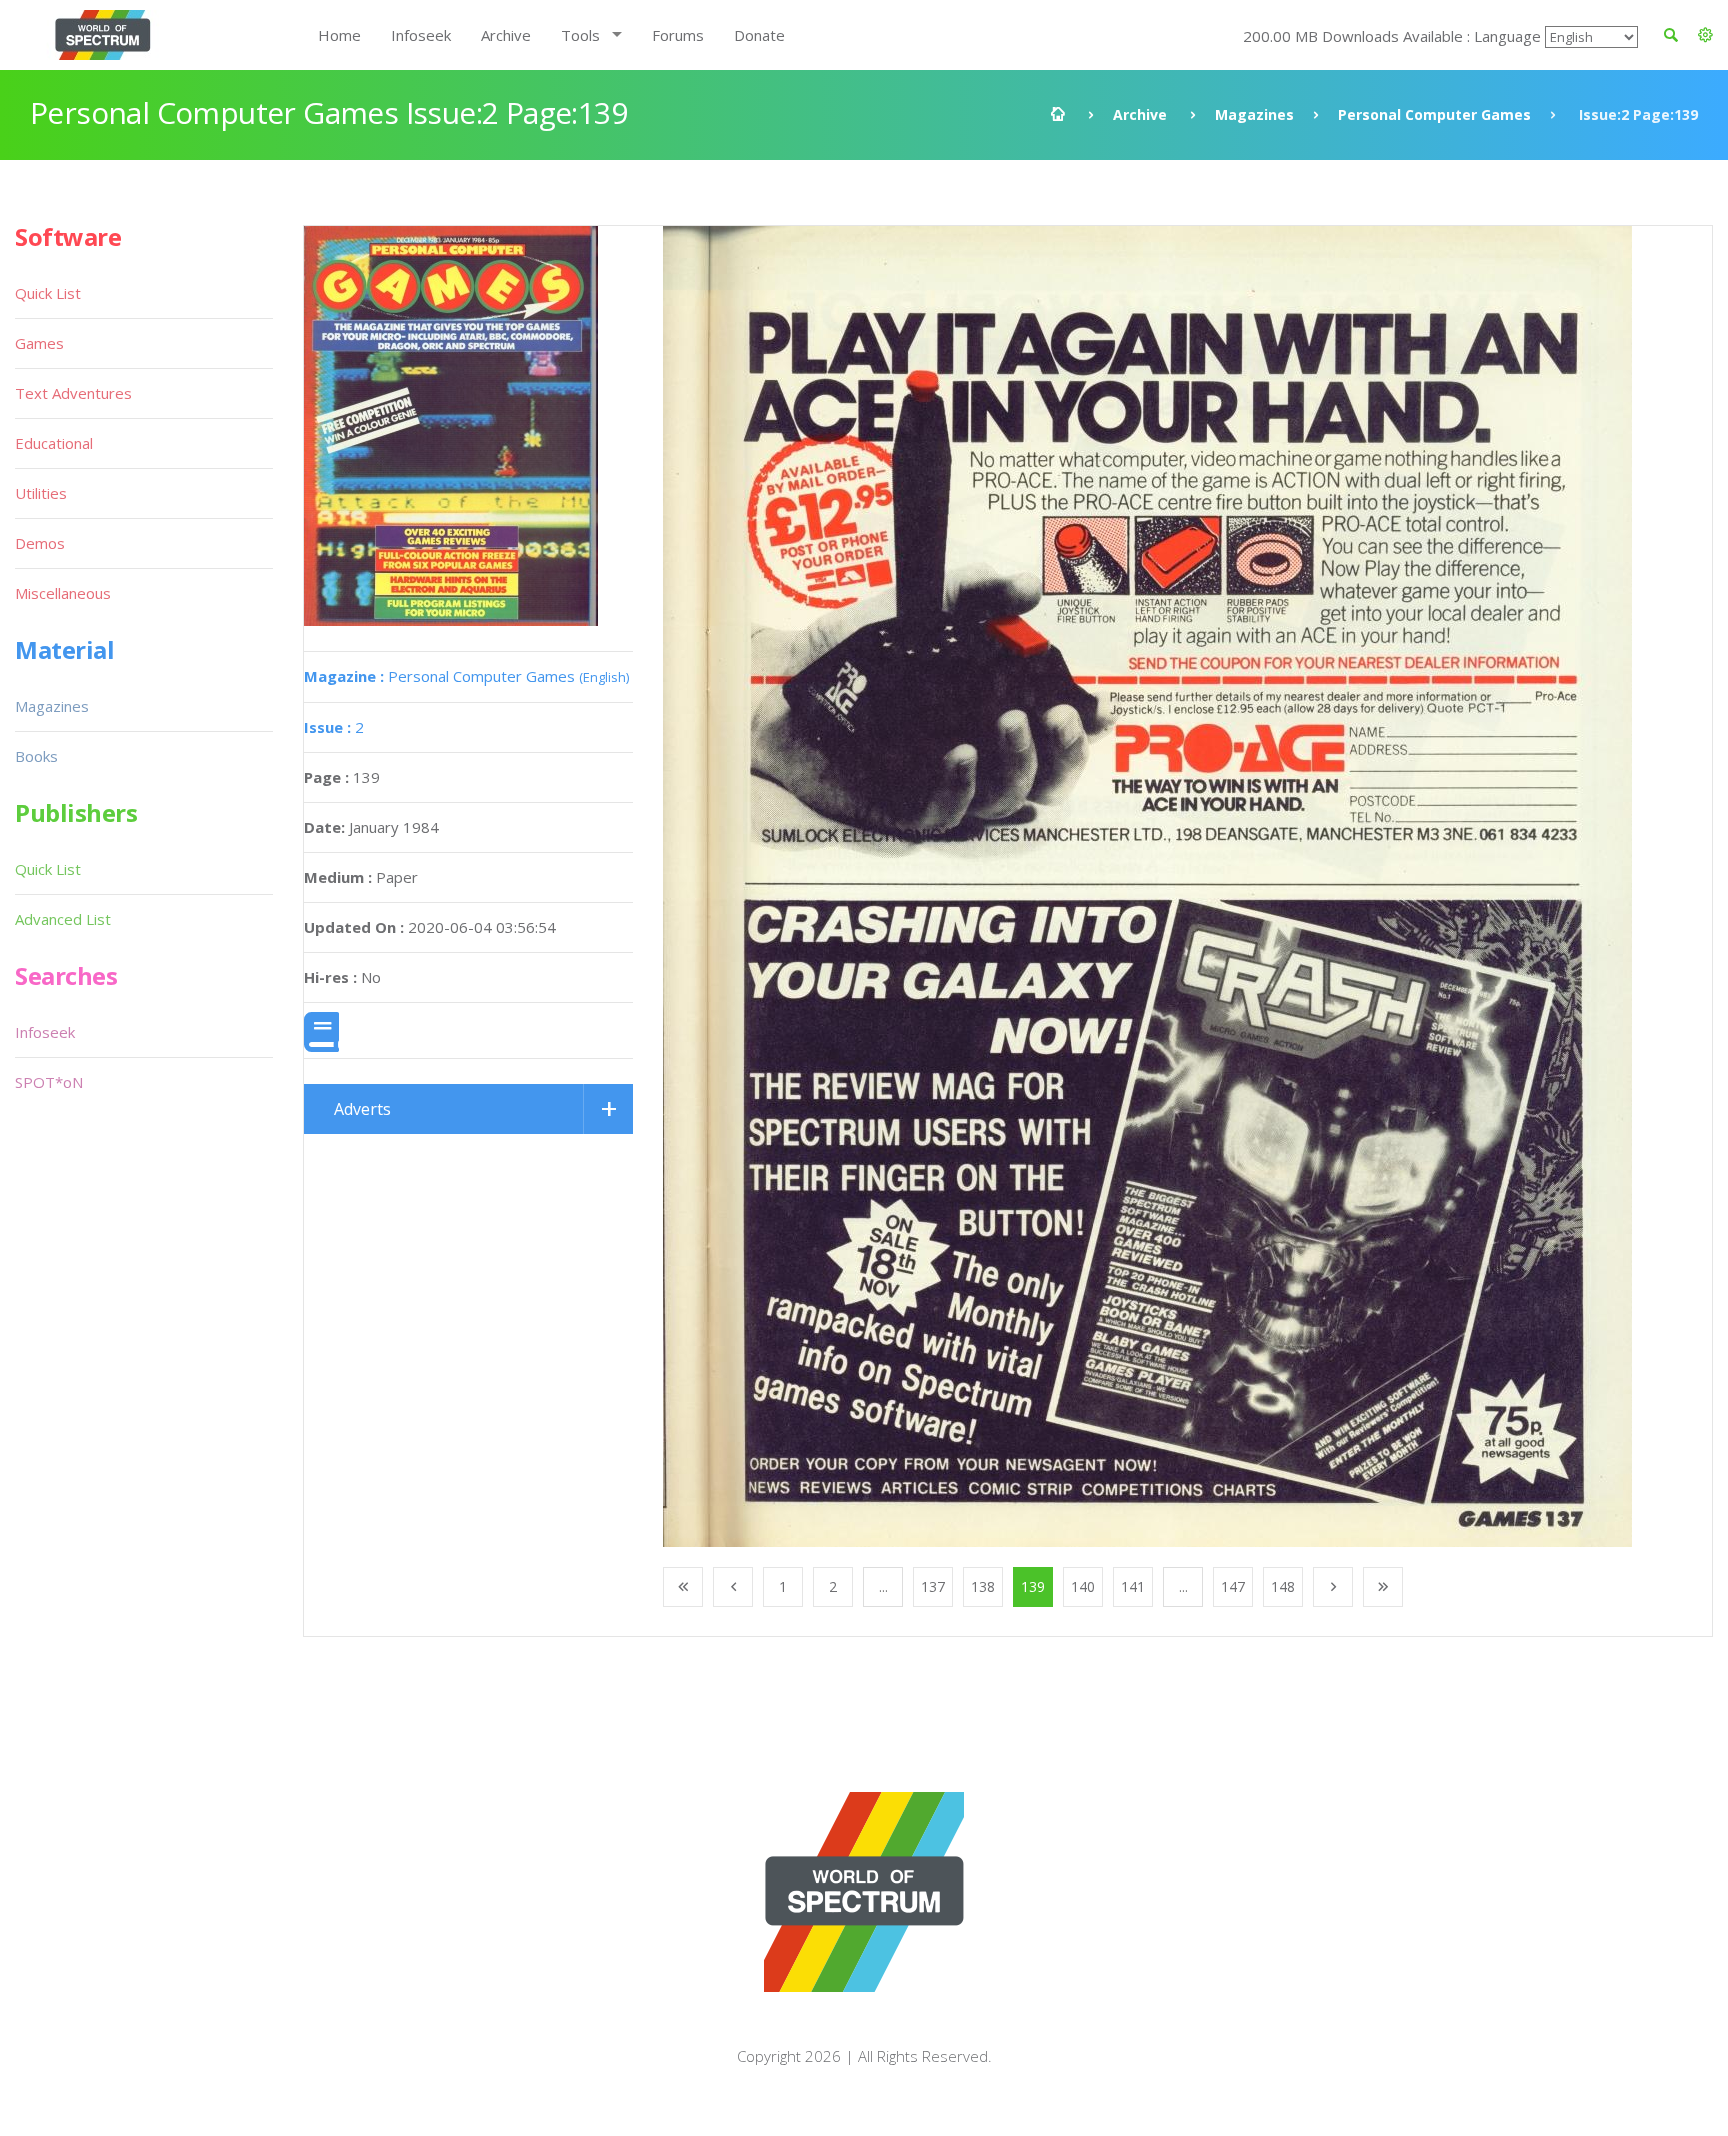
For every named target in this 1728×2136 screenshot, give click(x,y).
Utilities (41, 493)
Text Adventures (73, 393)
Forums (678, 35)
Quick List (48, 293)
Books (36, 756)
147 (1233, 1586)
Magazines (1254, 114)
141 (1133, 1586)
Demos (40, 543)
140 (1083, 1586)
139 (1033, 1586)
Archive (506, 35)
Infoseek (421, 35)
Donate (759, 35)
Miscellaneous (63, 593)
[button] (1705, 35)
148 (1283, 1586)
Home (339, 35)
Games (39, 343)
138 (983, 1586)
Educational (54, 443)
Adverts (362, 1109)
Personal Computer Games (1434, 114)
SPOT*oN (49, 1082)
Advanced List (63, 919)
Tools (580, 35)
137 (933, 1586)
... (883, 1586)
